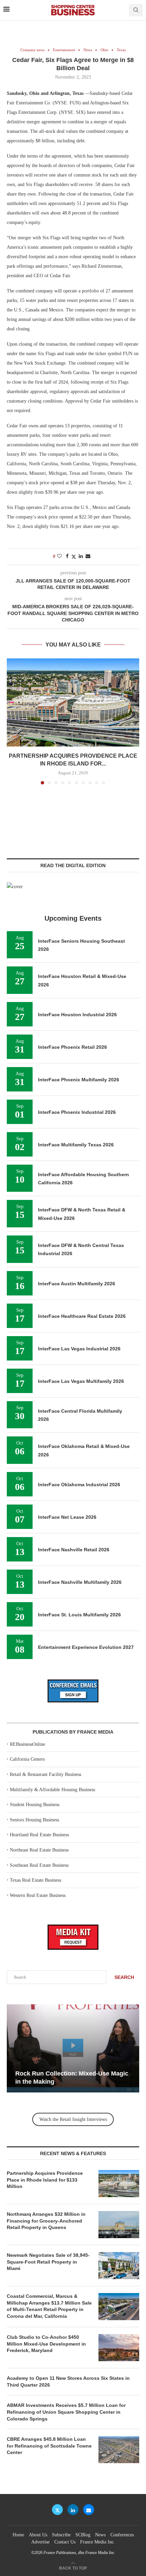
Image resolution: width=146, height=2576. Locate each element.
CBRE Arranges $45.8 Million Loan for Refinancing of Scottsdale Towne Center (49, 2446)
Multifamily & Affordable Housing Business (52, 1790)
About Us (38, 2535)
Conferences (122, 2535)
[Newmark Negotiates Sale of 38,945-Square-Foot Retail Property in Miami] (119, 2266)
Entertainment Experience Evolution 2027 (86, 1647)
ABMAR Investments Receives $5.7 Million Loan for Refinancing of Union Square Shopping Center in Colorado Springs (66, 2412)
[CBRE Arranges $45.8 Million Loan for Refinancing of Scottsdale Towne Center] (119, 2450)
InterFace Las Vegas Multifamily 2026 (81, 1381)
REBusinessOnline (28, 1744)
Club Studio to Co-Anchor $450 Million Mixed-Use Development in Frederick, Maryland (46, 2344)
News (100, 2535)
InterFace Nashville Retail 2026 (74, 1550)
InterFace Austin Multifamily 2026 (77, 1284)
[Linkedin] (73, 2510)
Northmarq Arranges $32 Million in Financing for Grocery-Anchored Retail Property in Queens (46, 2221)
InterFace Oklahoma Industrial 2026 (79, 1485)
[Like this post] (59, 556)
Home (18, 2535)
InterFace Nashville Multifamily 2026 (80, 1582)
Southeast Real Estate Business (39, 1865)
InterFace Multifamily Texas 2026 (76, 1145)
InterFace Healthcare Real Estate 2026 (82, 1316)
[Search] (136, 10)
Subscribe (61, 2535)
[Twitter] (57, 2510)
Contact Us (65, 2542)
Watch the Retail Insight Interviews (73, 2119)
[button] (13, 721)
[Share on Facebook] (67, 556)
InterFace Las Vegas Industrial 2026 (79, 1349)
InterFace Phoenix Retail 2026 (72, 1047)
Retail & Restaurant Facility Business (45, 1774)
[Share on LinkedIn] (81, 556)
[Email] (89, 2510)
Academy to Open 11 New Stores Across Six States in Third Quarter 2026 (68, 2381)
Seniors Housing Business (34, 1820)
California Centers (27, 1759)
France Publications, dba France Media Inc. (79, 2553)
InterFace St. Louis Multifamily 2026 (79, 1615)
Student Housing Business (35, 1805)
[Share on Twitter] (74, 557)
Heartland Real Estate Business (39, 1835)
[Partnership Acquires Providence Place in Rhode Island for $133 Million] (73, 702)
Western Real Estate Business (38, 1895)
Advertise (40, 2542)
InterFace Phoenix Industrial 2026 (77, 1112)
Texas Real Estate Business (35, 1880)
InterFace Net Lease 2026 (67, 1517)
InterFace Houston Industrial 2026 (77, 1015)
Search (124, 1977)
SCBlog (83, 2535)
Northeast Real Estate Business (39, 1850)
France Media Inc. (98, 2542)
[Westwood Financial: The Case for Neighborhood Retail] (73, 2048)
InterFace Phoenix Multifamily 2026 (79, 1080)
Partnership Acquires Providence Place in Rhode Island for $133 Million (45, 2180)
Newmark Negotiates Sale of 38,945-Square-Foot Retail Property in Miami (48, 2262)
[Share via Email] (88, 556)
